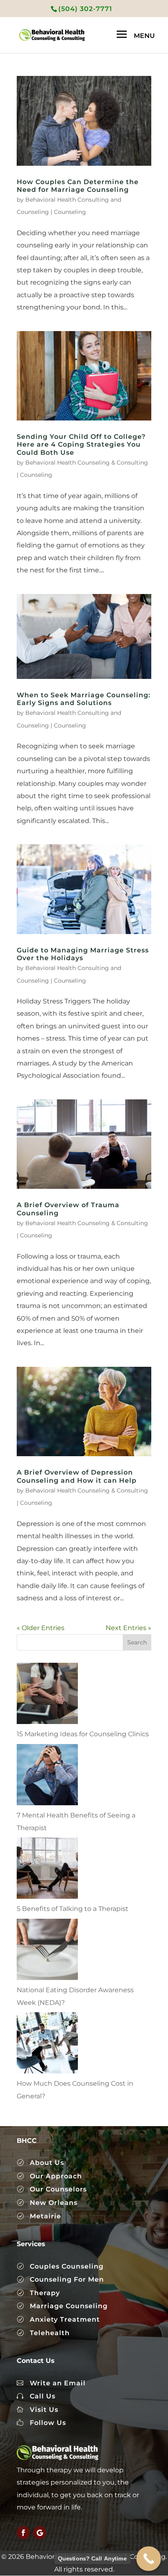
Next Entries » (128, 1628)
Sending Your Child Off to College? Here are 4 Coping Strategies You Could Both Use (81, 444)
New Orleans (54, 2203)
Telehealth (50, 2333)
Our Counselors (58, 2189)
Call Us (43, 2396)
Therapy (45, 2293)
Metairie (45, 2216)
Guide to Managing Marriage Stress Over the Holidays (83, 954)
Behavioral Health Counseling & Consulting (87, 463)
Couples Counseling (67, 2266)
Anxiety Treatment (65, 2319)
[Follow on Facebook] (23, 2533)
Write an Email (58, 2383)
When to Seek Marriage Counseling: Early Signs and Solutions (84, 699)
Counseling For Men (67, 2279)
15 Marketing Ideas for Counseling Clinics (83, 1734)
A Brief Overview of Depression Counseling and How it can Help (77, 1476)
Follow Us (48, 2423)
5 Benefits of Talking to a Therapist (73, 1909)
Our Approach (56, 2176)
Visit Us (44, 2410)
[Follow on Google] (40, 2533)
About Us (47, 2163)
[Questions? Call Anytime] (149, 2559)
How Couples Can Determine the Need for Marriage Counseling (78, 186)
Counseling (70, 212)
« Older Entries (41, 1628)
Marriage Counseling (69, 2306)
